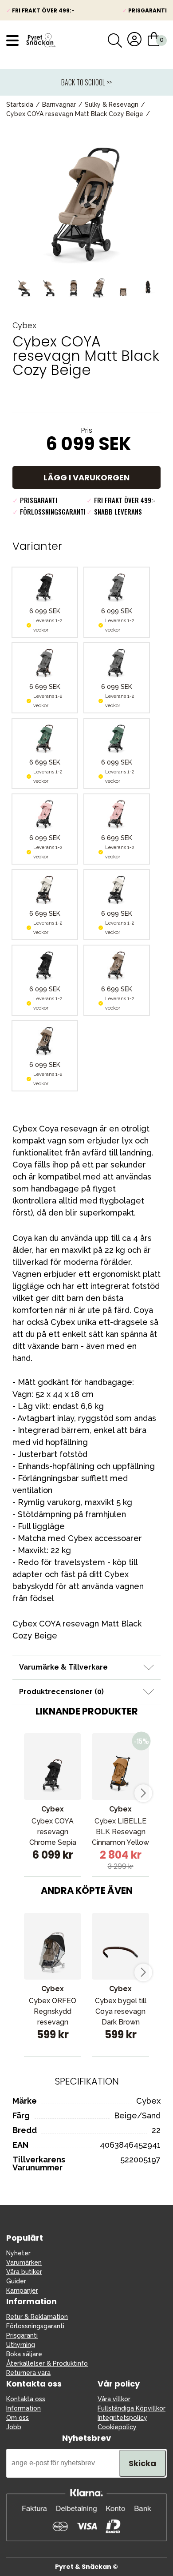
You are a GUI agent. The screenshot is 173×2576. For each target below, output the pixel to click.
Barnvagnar (59, 105)
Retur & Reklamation (37, 2317)
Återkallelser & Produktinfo (47, 2363)
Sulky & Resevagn (112, 105)
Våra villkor (114, 2399)
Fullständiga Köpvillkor (132, 2408)
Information (24, 2408)
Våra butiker (24, 2272)
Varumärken (24, 2262)
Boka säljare (24, 2354)
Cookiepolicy (117, 2427)
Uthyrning (21, 2345)
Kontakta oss (26, 2399)
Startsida (20, 105)
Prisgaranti (22, 2335)
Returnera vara (28, 2373)
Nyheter (18, 2253)
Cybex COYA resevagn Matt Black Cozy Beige (75, 114)
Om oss (18, 2418)
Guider (16, 2281)
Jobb (14, 2427)
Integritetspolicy (122, 2418)
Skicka (142, 2463)
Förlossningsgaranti (35, 2326)
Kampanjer (22, 2290)
